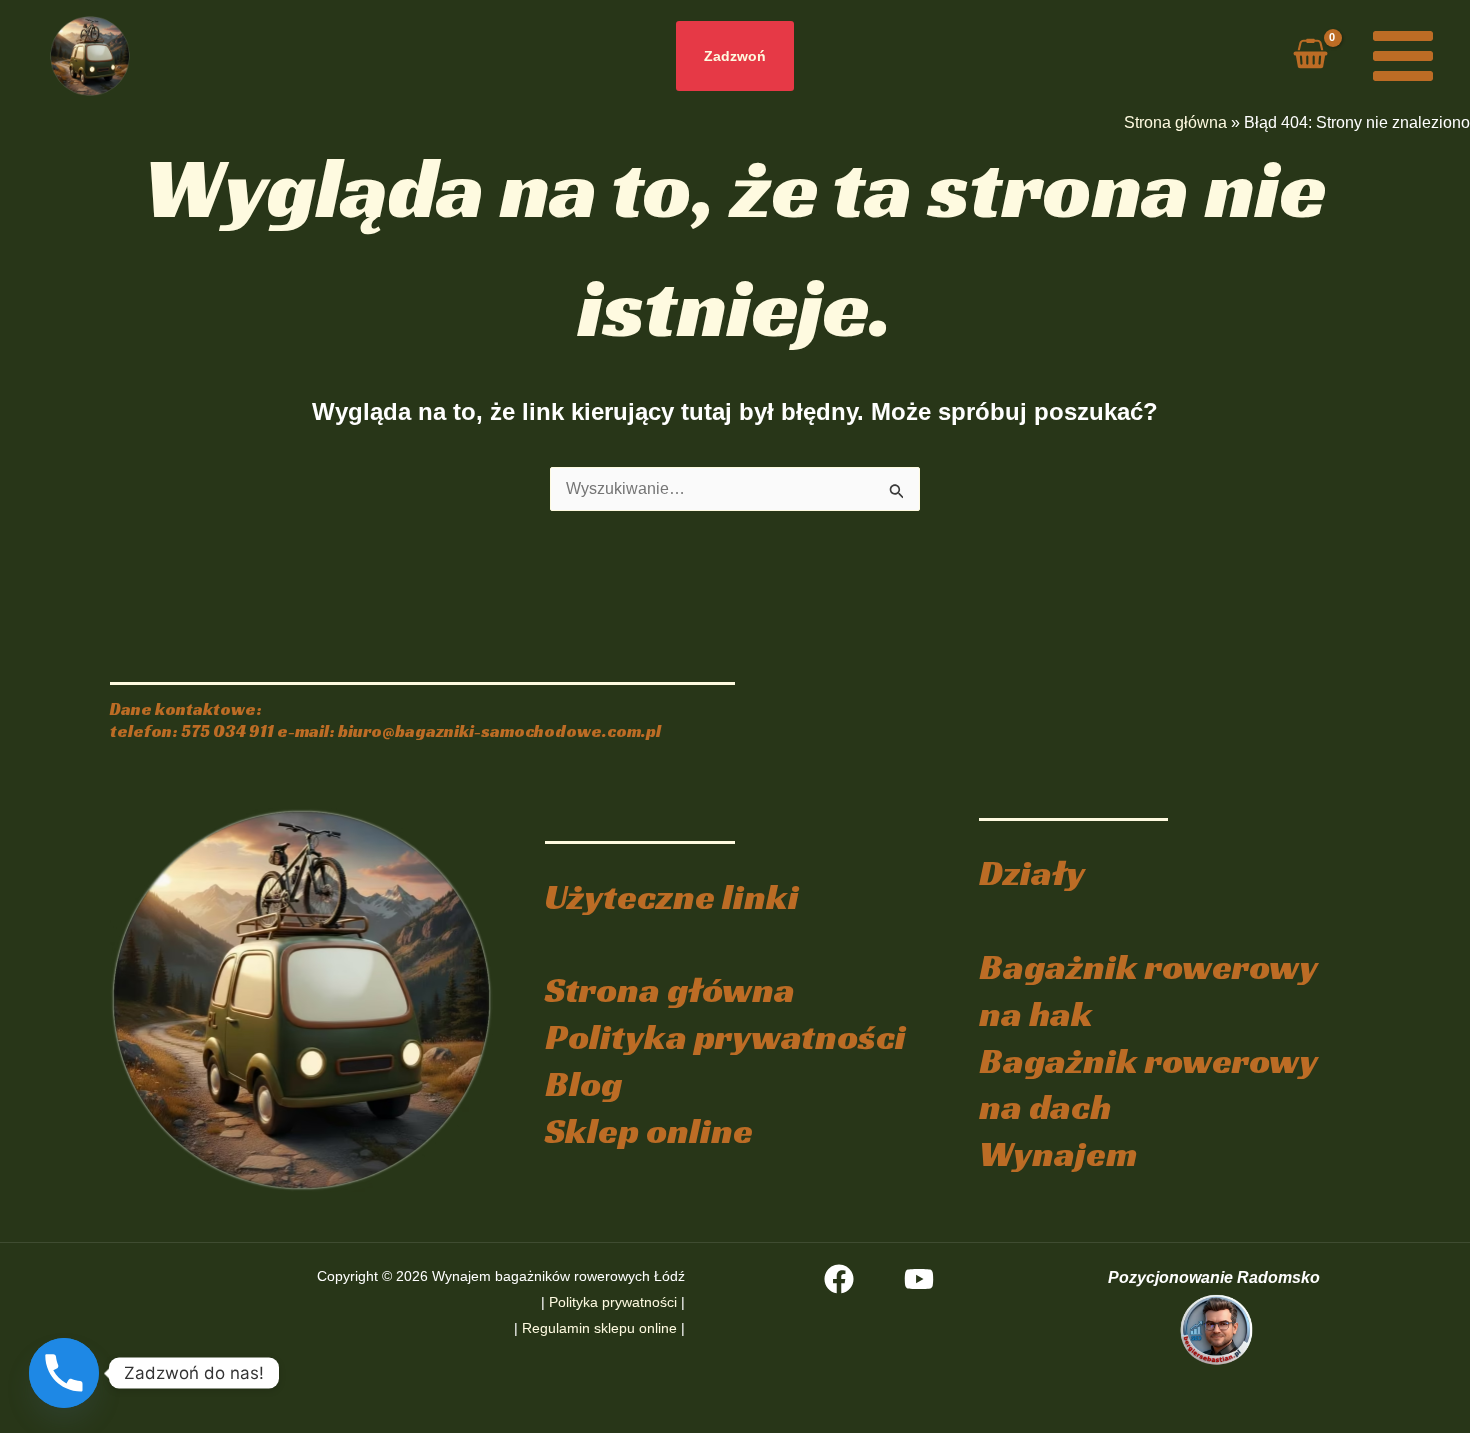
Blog (583, 1083)
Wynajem (1058, 1153)
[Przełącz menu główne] (1403, 56)
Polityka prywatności (725, 1036)
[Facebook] (839, 1279)
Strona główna (1175, 122)
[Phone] (64, 1373)
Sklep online (649, 1130)
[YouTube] (919, 1279)
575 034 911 (227, 731)
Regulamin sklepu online (599, 1328)
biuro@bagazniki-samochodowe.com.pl (499, 731)
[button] (735, 56)
